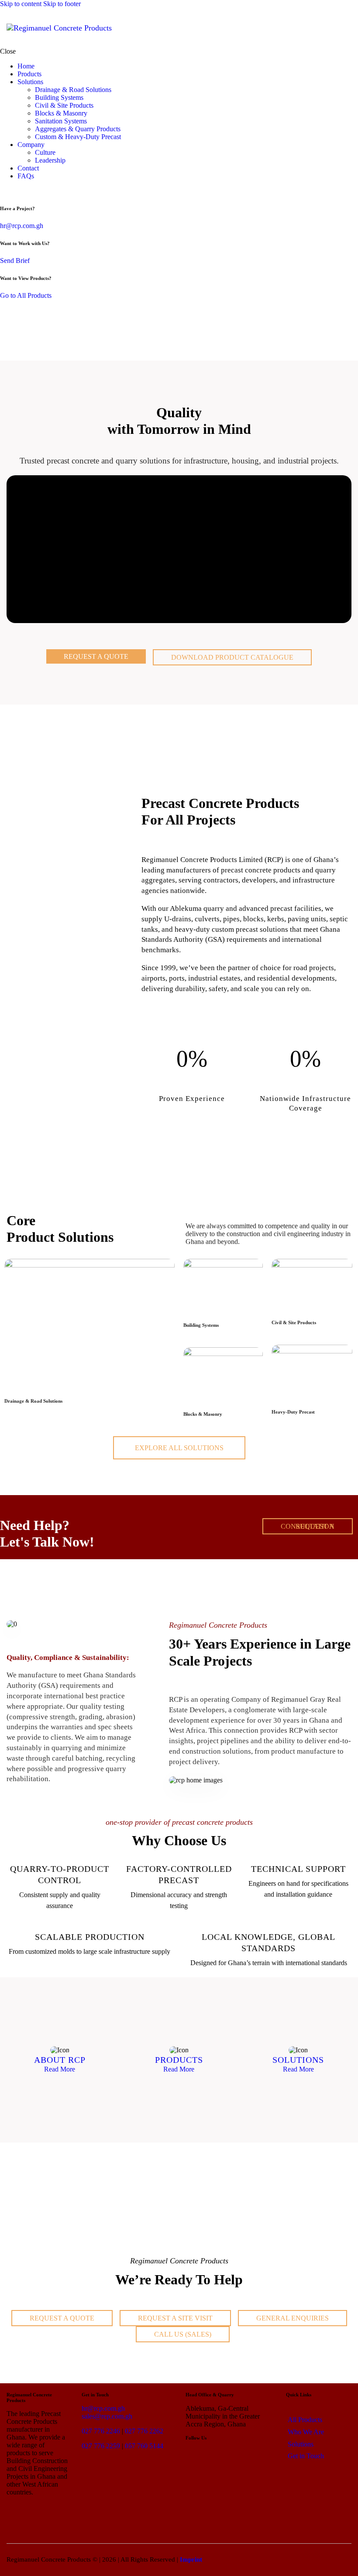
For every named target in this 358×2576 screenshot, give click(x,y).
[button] (346, 28)
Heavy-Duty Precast (293, 1412)
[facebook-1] (14, 191)
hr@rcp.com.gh (22, 226)
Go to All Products (26, 295)
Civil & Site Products (294, 1322)
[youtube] (34, 191)
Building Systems (201, 1325)
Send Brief (15, 261)
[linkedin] (5, 191)
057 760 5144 (144, 2446)
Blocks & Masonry (203, 1414)
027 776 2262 (144, 2431)
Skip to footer (62, 4)
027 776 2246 (101, 2431)
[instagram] (24, 191)
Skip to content (21, 4)
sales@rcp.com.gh (107, 2416)
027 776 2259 (101, 2446)
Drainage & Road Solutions (33, 1401)
